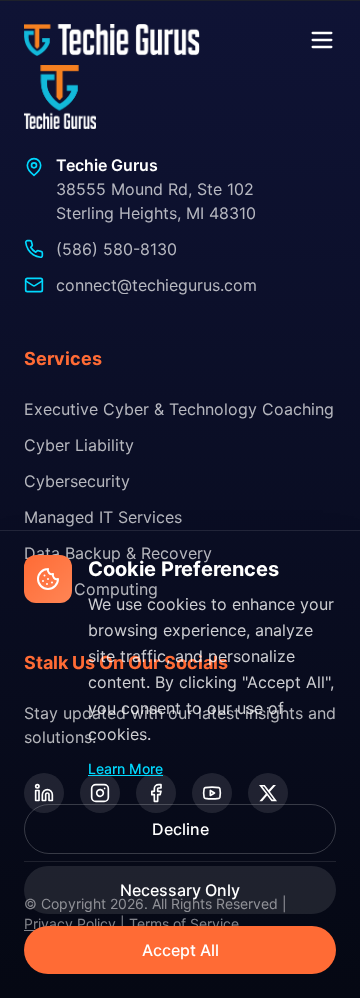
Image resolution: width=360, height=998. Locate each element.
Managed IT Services (103, 517)
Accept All (180, 950)
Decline (180, 829)
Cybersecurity (77, 481)
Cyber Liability (79, 445)
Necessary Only (180, 890)
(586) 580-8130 (116, 249)
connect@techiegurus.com (156, 285)
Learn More (125, 768)
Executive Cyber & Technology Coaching (179, 409)
